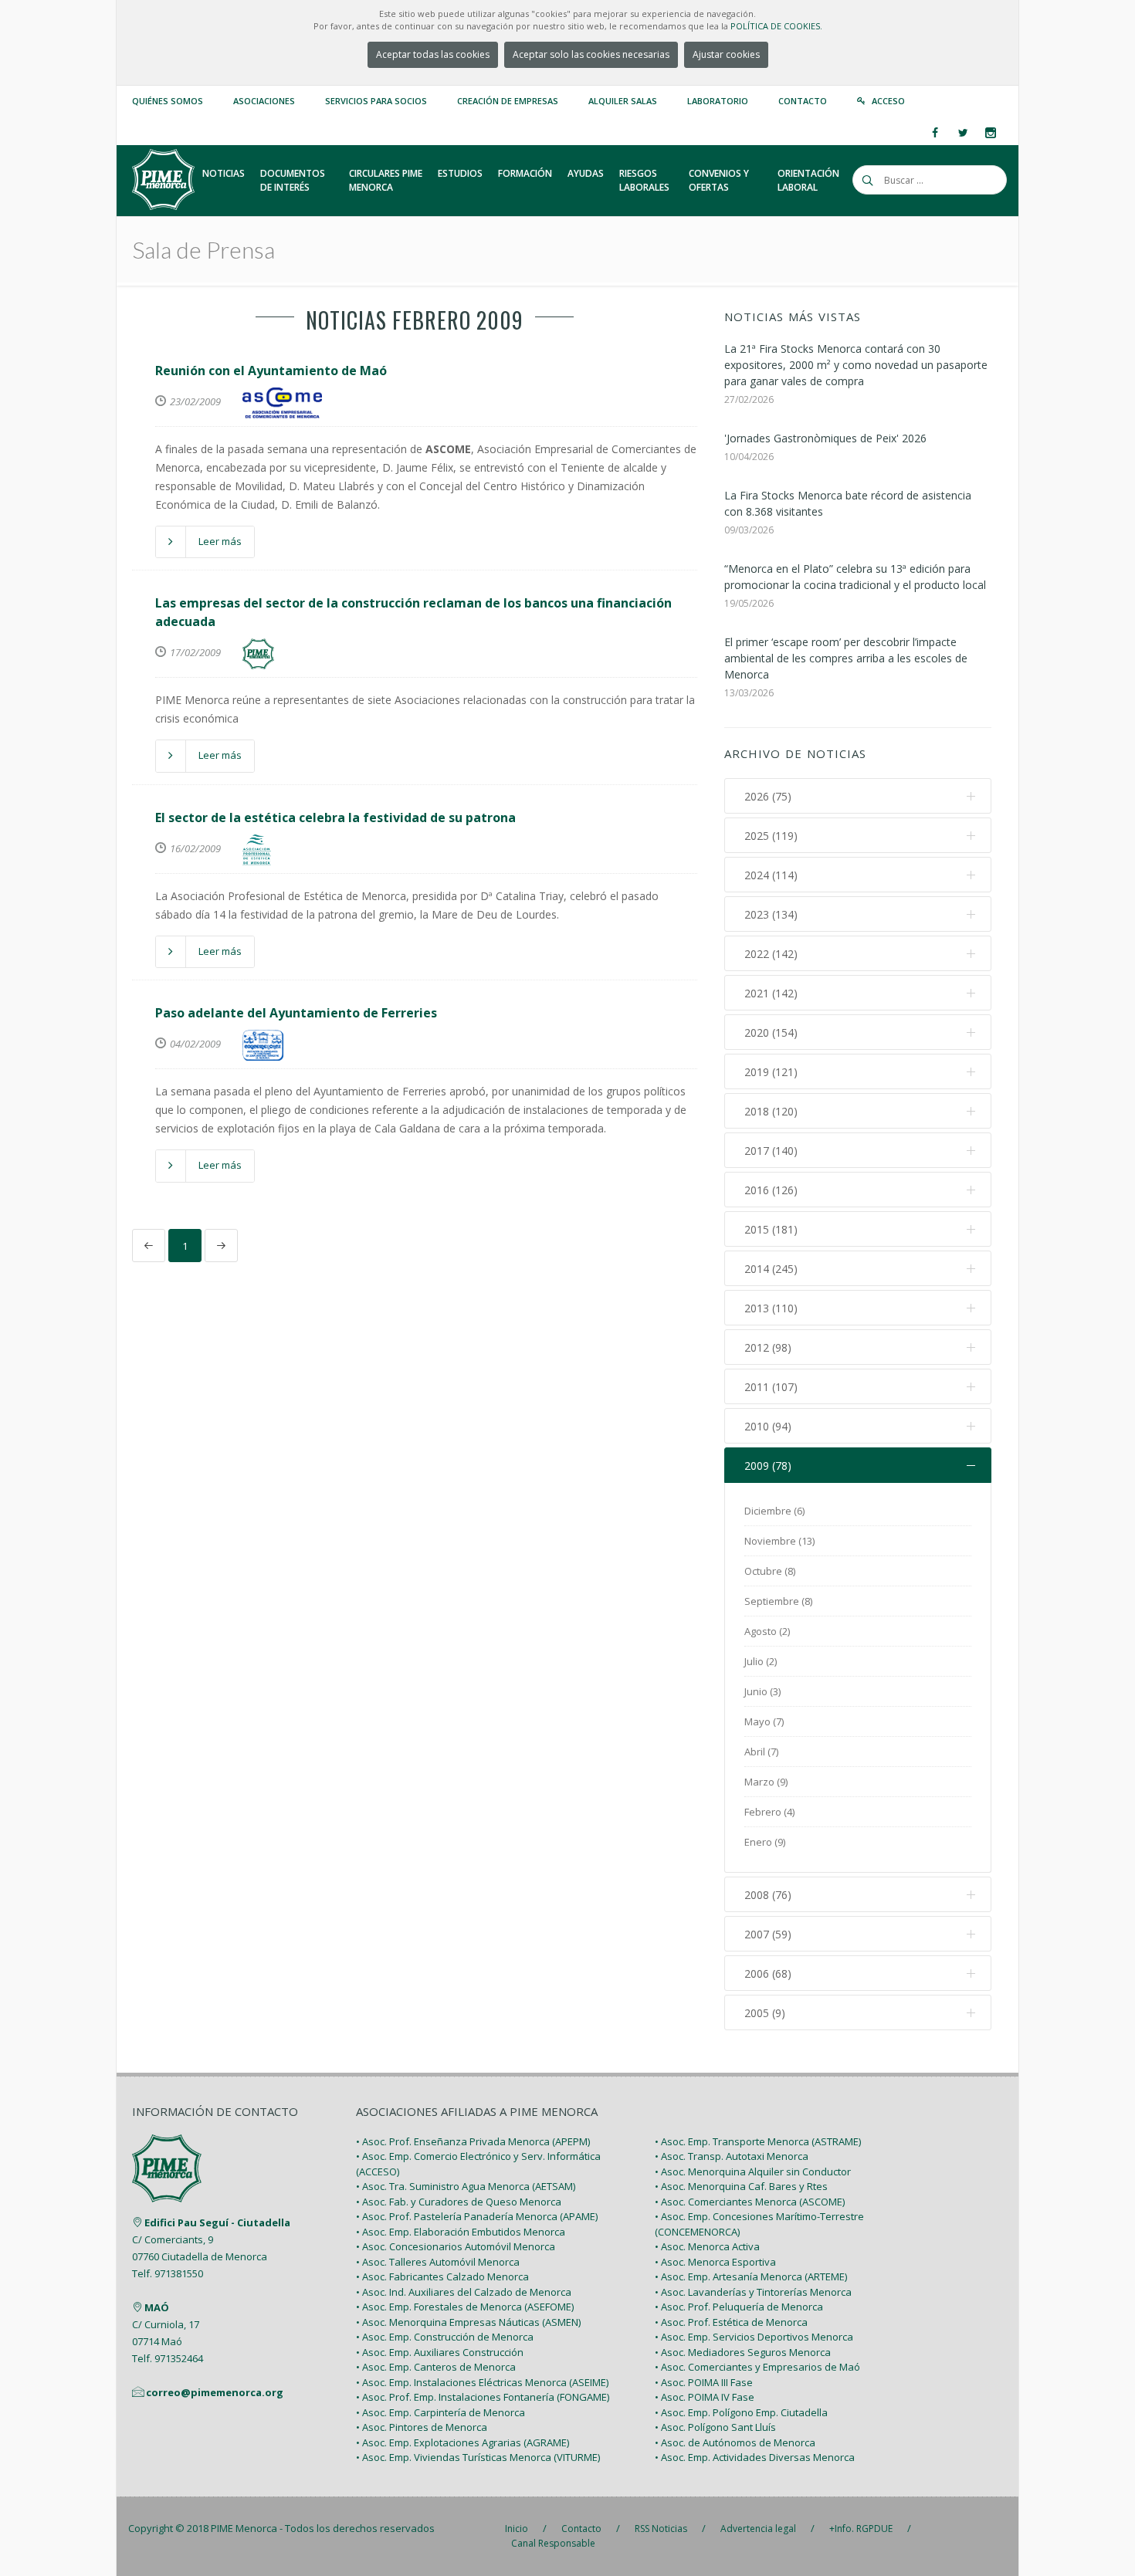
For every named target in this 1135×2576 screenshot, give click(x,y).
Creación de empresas (508, 101)
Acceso (888, 101)
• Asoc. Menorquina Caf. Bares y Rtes (741, 2186)
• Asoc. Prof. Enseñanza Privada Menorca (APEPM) (473, 2141)
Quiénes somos (168, 101)
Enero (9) (765, 1842)
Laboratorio (718, 101)
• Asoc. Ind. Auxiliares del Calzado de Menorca (464, 2292)
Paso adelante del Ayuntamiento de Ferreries (296, 1013)
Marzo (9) (766, 1782)
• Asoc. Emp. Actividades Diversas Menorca (755, 2457)
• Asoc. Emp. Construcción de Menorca (445, 2337)
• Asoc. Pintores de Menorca (422, 2427)
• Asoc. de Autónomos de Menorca (735, 2442)
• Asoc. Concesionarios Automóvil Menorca (456, 2246)
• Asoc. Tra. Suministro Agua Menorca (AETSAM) (466, 2186)
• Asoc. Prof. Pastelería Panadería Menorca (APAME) (477, 2216)
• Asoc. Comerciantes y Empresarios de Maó (757, 2367)
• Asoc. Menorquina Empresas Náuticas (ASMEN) (468, 2322)
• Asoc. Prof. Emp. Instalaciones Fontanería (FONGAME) (483, 2397)
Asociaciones (264, 101)
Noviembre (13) (779, 1541)
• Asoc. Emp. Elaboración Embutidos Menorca (461, 2232)
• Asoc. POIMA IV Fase (705, 2397)
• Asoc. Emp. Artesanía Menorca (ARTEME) (751, 2276)
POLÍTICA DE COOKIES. (776, 26)
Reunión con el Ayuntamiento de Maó (271, 371)
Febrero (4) (769, 1812)
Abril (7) (761, 1752)
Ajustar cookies (726, 54)
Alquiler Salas (623, 101)
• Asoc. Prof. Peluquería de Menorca (739, 2307)
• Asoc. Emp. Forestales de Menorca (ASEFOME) (465, 2307)
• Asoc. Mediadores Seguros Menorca (743, 2352)
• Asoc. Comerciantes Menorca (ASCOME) (750, 2202)
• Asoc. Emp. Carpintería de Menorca (440, 2412)
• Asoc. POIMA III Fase (704, 2382)
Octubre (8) (770, 1571)
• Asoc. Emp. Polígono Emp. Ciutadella (741, 2412)
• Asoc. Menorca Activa (707, 2246)
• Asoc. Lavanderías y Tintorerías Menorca (753, 2292)
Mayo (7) (764, 1721)
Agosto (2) (767, 1631)
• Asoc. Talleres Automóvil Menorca (438, 2262)
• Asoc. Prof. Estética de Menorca (731, 2322)
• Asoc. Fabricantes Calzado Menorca (442, 2276)
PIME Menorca (244, 2528)
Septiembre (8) (778, 1601)
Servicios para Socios (376, 101)
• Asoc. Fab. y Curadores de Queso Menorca (459, 2202)
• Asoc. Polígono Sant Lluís (715, 2427)
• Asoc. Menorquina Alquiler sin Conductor (753, 2171)
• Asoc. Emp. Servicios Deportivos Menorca (754, 2337)
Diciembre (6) (774, 1511)
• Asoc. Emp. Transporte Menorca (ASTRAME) (758, 2141)
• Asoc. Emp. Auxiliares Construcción (440, 2352)
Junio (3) (762, 1691)
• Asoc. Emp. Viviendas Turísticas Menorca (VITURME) (478, 2457)
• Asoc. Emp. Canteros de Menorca (436, 2367)
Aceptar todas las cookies (433, 54)
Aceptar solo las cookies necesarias (591, 54)
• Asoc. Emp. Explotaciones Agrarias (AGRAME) (462, 2442)
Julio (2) (761, 1661)
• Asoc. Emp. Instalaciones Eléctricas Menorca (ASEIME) (482, 2382)
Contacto (803, 101)
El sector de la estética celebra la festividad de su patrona (335, 817)
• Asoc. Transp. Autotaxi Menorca (732, 2156)
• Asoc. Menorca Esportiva (715, 2262)
